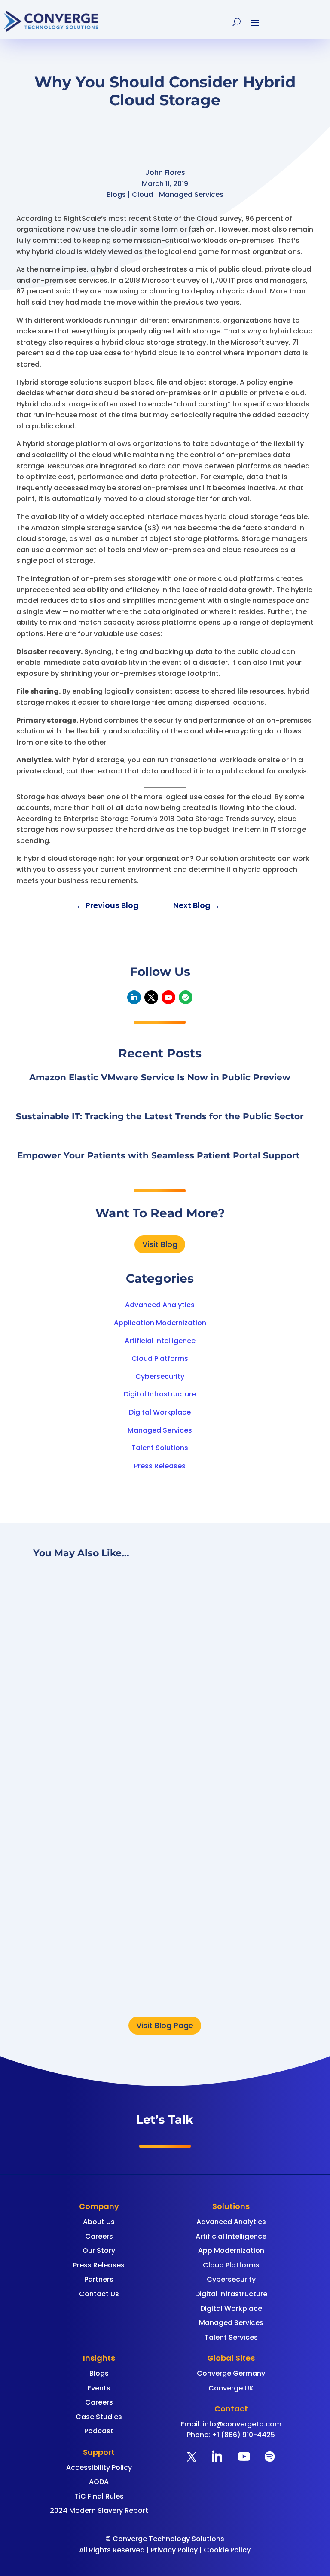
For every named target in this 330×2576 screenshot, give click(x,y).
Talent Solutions (160, 1448)
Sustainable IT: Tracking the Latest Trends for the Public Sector (160, 1116)
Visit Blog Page (165, 2025)
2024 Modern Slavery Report (99, 2510)
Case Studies (99, 2417)
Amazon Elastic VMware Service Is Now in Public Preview (160, 1077)
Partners (99, 2279)
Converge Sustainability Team (144, 1954)
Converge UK (231, 2388)
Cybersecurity (160, 1377)
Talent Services (231, 2337)
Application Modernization (160, 1323)
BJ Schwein (111, 1735)
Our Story (99, 2251)
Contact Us (99, 2294)
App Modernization (231, 2251)
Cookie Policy (227, 2550)
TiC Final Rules (99, 2496)
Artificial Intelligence (160, 1341)
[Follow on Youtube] (168, 997)
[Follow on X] (151, 997)
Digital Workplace (160, 1412)
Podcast (99, 2431)
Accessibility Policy (99, 2468)
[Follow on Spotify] (186, 997)
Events (99, 2388)
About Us (99, 2222)
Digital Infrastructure (160, 1394)
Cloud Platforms (160, 1358)
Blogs (99, 2373)
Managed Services (160, 1430)
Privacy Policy (174, 2550)
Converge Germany (231, 2373)
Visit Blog (160, 1244)
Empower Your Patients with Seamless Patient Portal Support (160, 1155)
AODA (99, 2482)
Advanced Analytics (160, 1305)
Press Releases (160, 1466)
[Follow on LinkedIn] (134, 997)
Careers (99, 2236)
